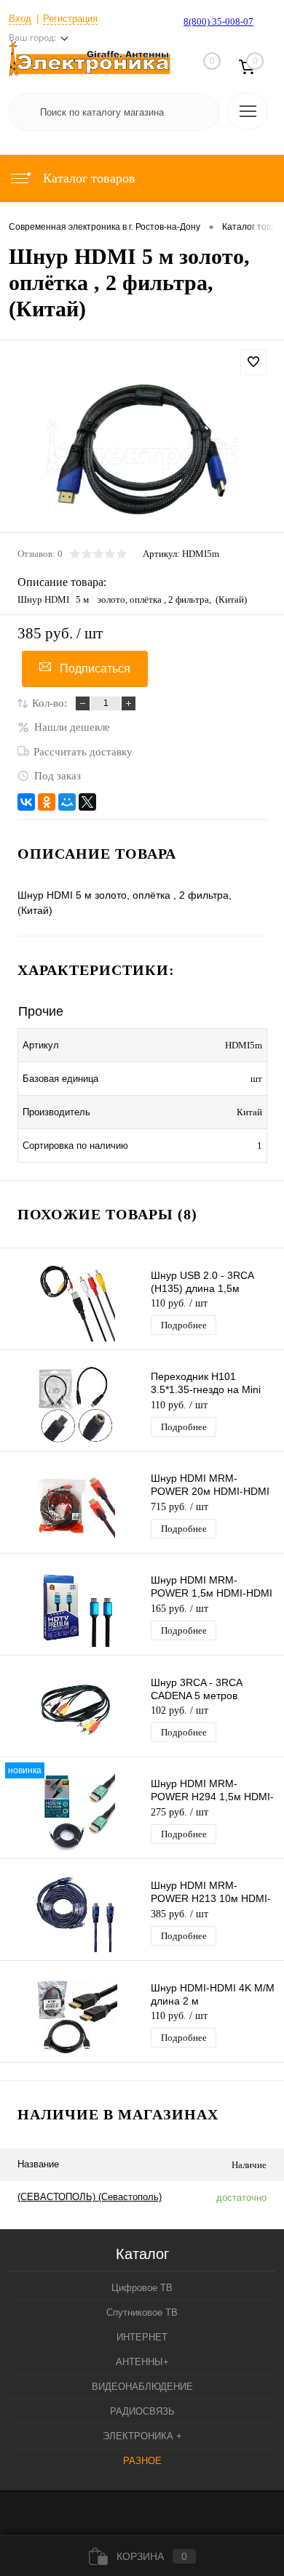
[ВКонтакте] (26, 802)
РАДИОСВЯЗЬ (142, 2411)
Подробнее (184, 1325)
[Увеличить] (142, 447)
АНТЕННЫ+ (142, 2362)
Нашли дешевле (72, 727)
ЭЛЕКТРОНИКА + (142, 2436)
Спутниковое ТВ (142, 2312)
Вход (20, 19)
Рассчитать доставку (83, 752)
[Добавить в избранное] (253, 362)
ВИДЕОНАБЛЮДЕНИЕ (142, 2387)
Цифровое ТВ (142, 2288)
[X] (87, 802)
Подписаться (95, 669)
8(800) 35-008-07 (218, 21)
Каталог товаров (87, 178)
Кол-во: (50, 703)
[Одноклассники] (47, 802)
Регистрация (70, 19)
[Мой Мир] (67, 802)
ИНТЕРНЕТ (142, 2337)
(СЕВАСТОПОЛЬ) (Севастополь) (90, 2197)
